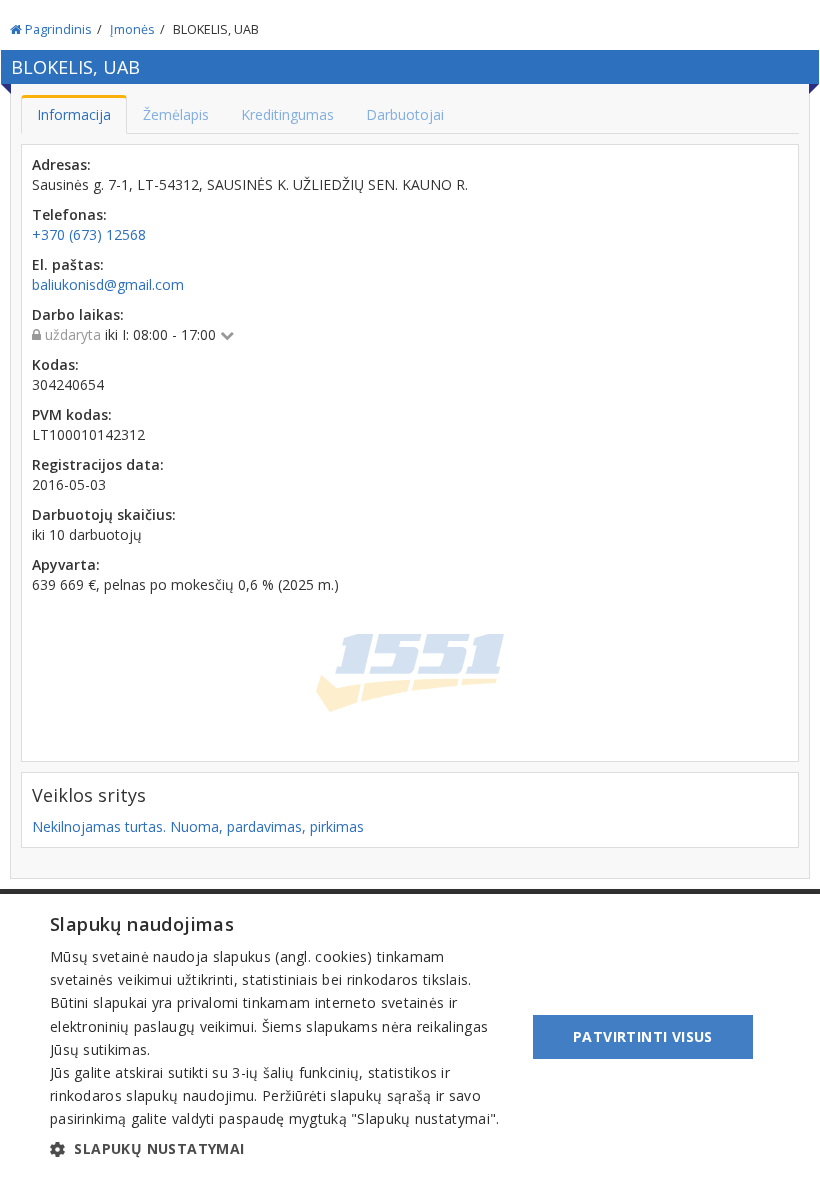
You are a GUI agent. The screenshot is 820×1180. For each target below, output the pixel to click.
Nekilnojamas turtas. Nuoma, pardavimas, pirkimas (198, 826)
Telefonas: (69, 214)
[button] (281, 1149)
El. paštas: (68, 264)
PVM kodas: (72, 414)
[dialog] (410, 1037)
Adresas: (61, 164)
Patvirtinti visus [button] (643, 1036)
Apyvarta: (66, 564)
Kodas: (55, 364)
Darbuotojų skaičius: (104, 514)
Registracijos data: (98, 464)
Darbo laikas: (78, 314)
